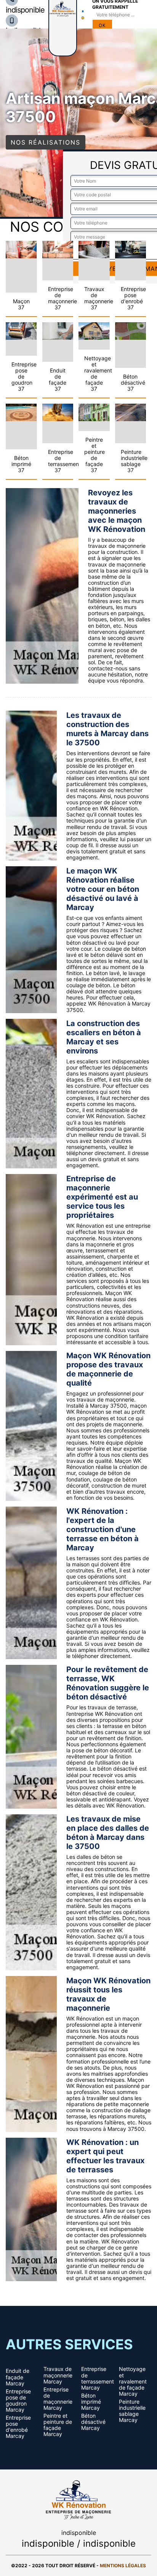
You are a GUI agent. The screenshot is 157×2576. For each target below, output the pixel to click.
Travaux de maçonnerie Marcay (58, 2375)
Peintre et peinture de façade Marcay (58, 2425)
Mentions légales (123, 2566)
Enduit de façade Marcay (18, 2377)
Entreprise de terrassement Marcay (97, 2378)
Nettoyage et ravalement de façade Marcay (133, 2381)
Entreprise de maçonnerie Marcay (58, 2399)
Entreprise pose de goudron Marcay (18, 2401)
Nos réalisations (46, 142)
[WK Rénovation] (78, 2499)
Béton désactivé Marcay (93, 2422)
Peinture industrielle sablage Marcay (132, 2411)
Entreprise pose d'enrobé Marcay (18, 2427)
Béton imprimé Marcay (91, 2402)
